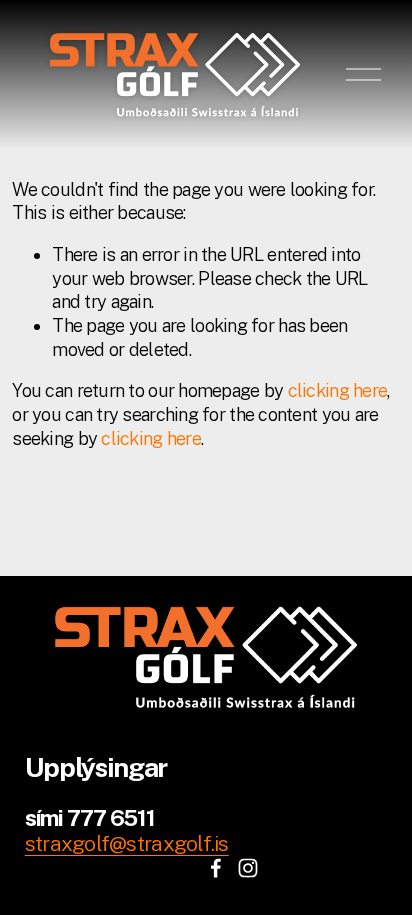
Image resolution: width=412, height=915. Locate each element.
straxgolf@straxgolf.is (127, 843)
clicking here (338, 390)
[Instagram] (248, 868)
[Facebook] (216, 868)
